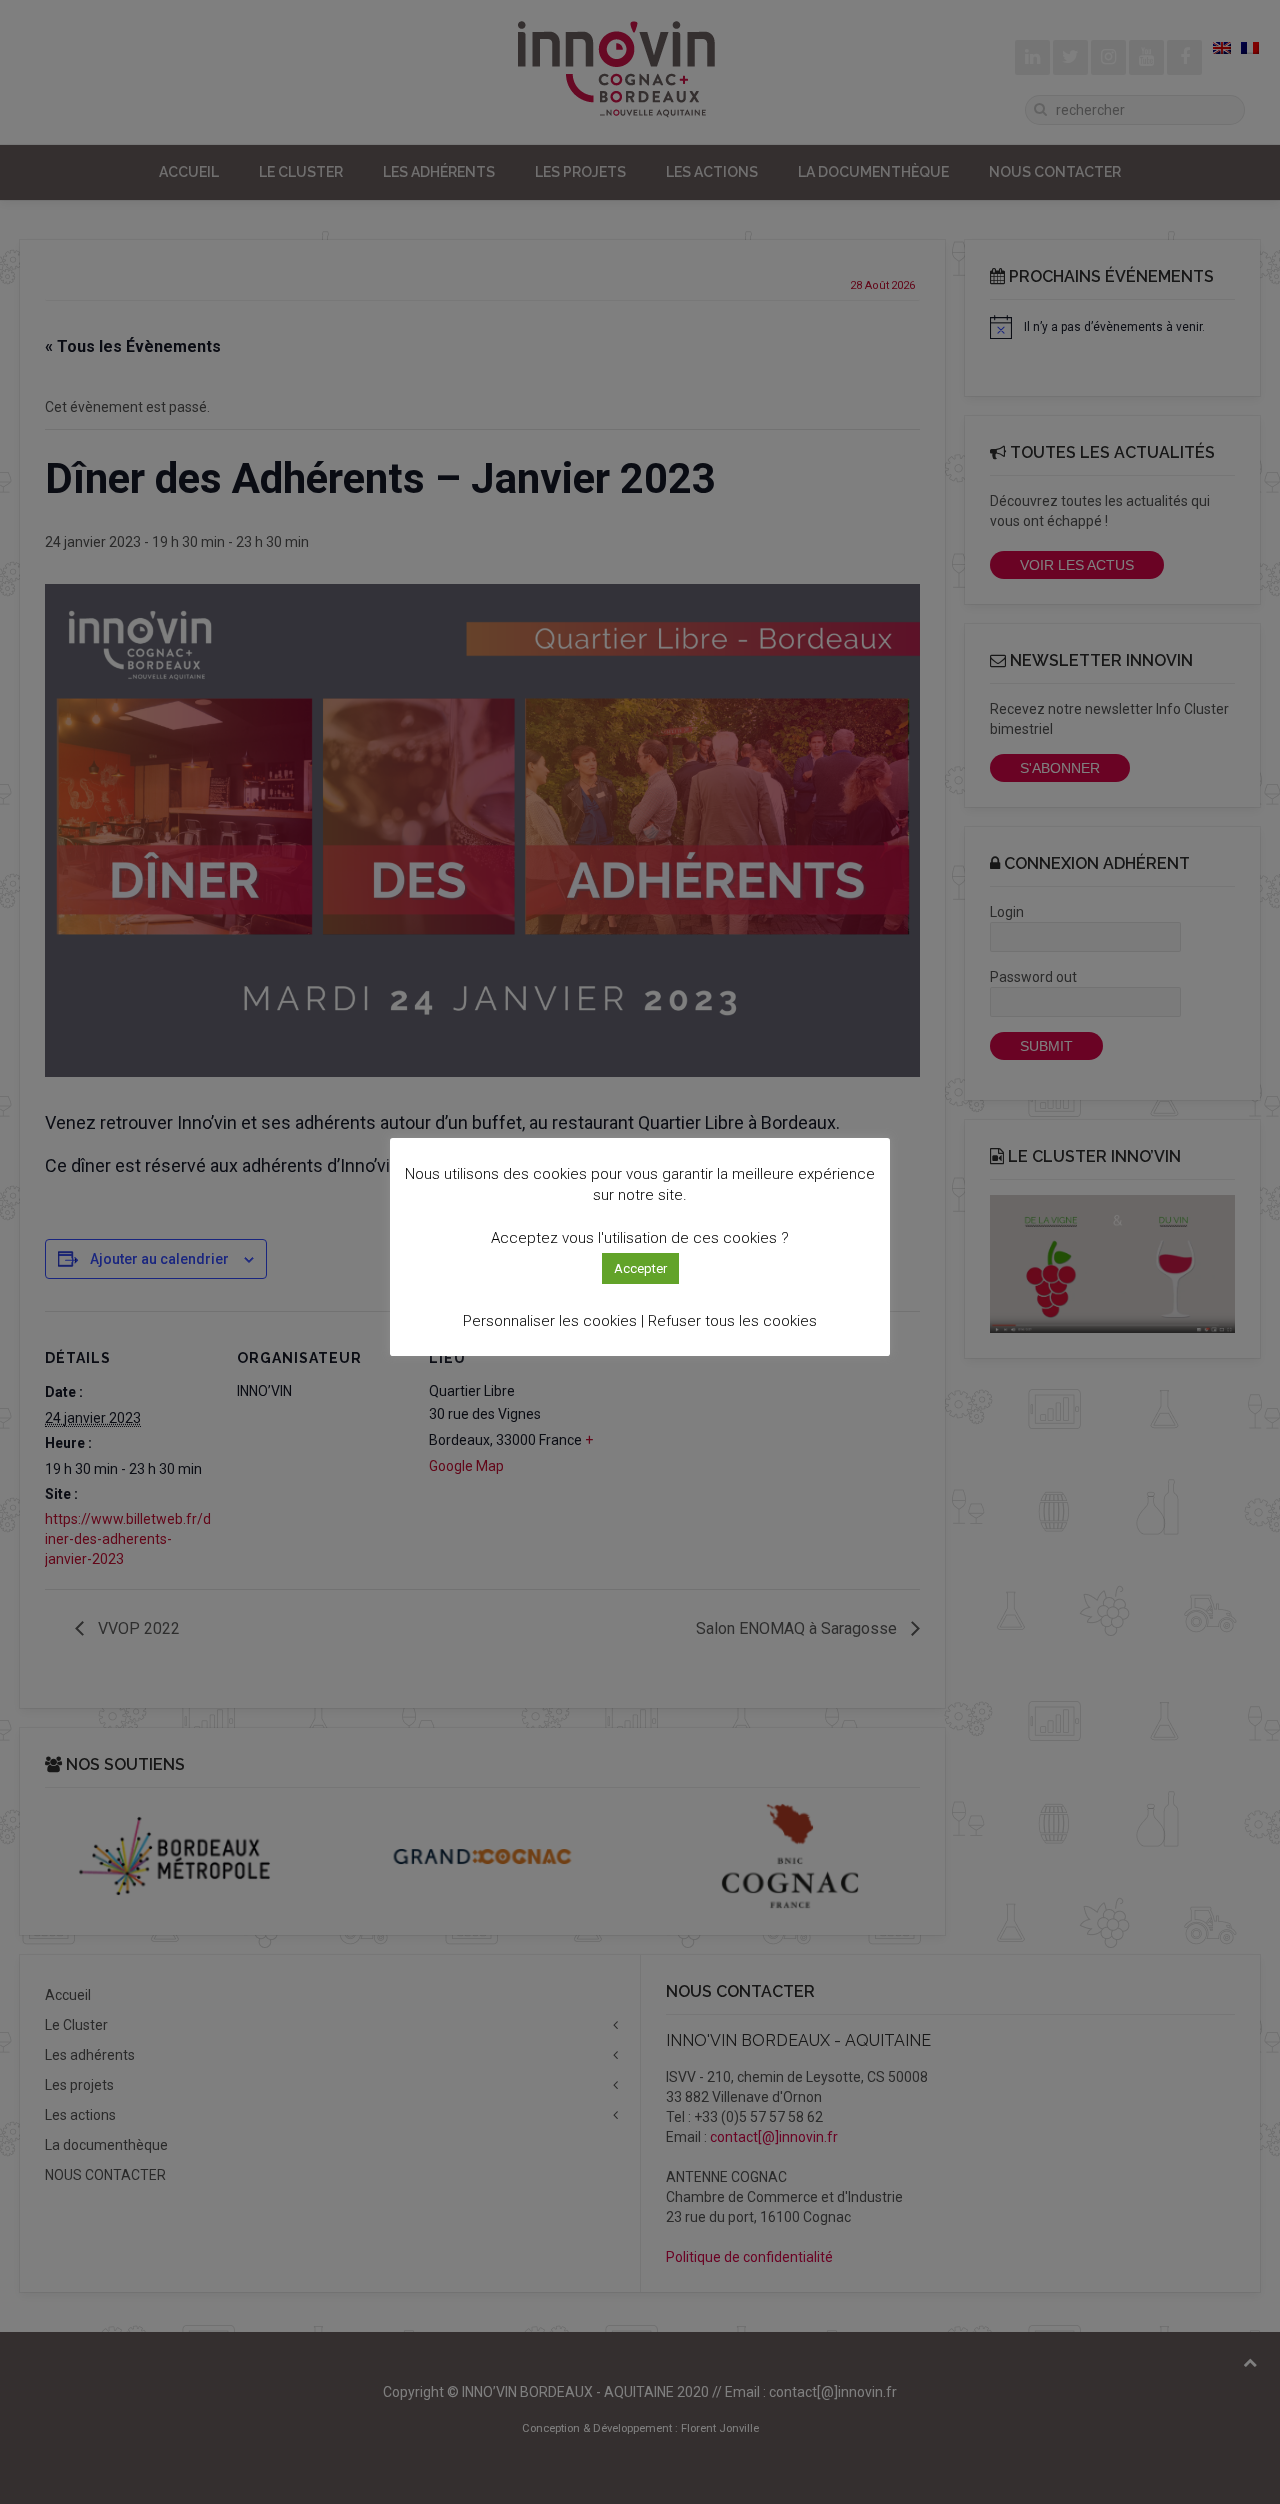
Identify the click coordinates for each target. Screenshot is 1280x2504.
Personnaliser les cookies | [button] (553, 1321)
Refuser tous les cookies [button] (732, 1321)
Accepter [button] (640, 1268)
